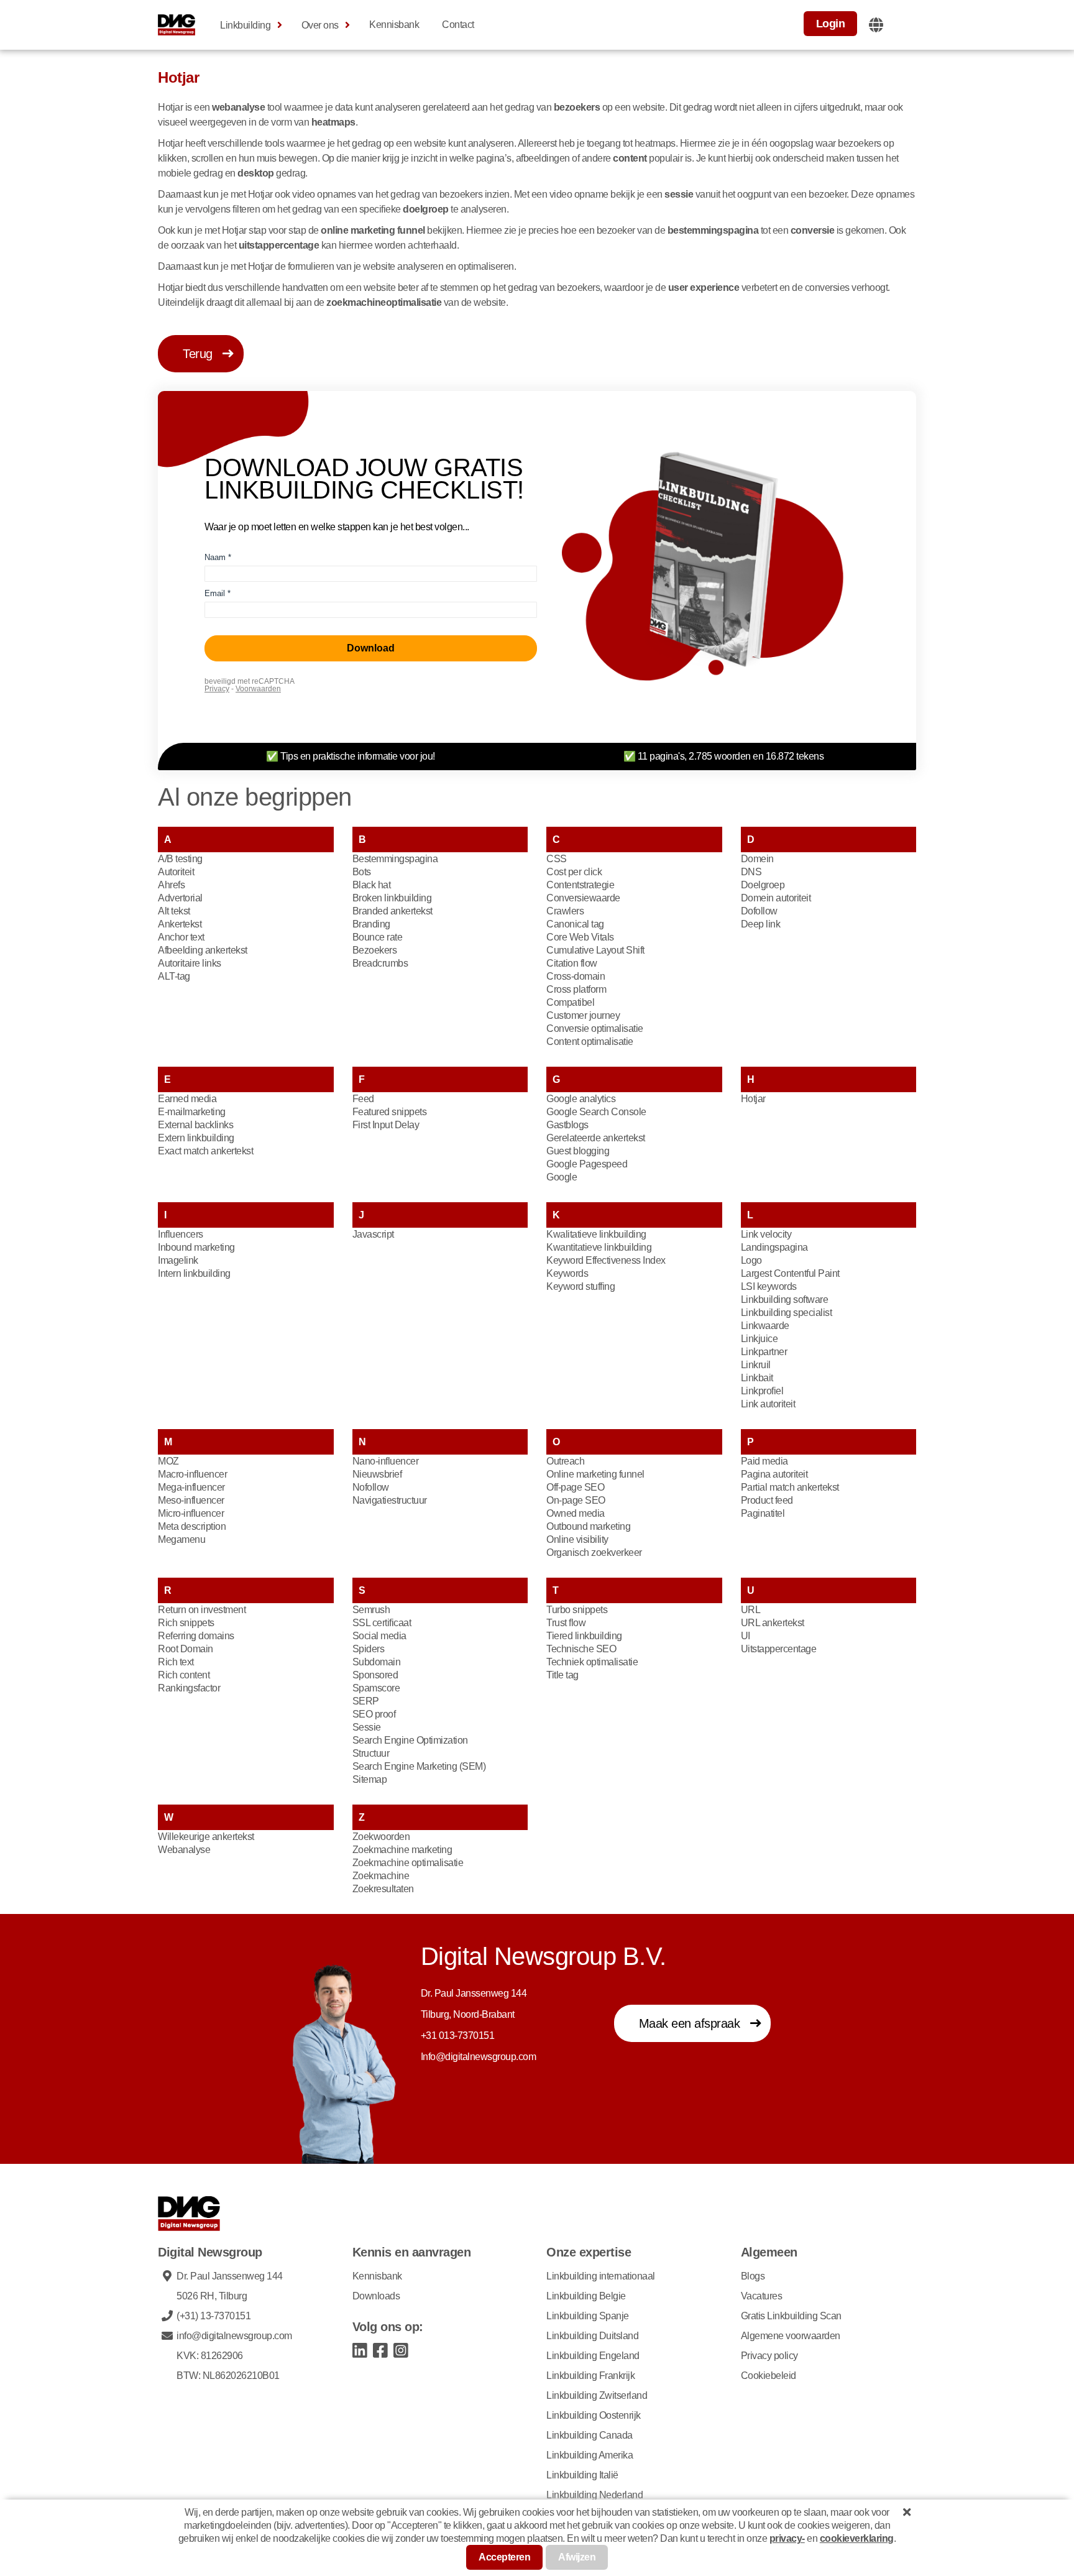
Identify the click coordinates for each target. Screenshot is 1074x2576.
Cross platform (576, 989)
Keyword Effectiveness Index (606, 1260)
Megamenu (181, 1539)
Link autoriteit (768, 1404)
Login (831, 24)
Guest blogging (578, 1151)
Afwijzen (577, 2557)
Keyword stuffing (581, 1286)
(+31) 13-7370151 (213, 2316)
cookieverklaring (857, 2538)
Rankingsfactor (189, 1688)
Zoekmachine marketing (402, 1850)
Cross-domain (576, 976)
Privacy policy (769, 2356)
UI (746, 1636)
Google (562, 1177)
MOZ (168, 1461)
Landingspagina (774, 1247)
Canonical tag (575, 924)
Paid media (764, 1461)
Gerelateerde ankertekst (596, 1138)
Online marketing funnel (595, 1474)
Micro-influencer (191, 1513)
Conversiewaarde (583, 898)
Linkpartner (764, 1352)
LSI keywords (769, 1286)
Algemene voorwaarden (791, 2336)
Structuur (371, 1753)
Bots (362, 872)
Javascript (373, 1234)
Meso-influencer (191, 1500)
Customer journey (583, 1015)
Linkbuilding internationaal (601, 2276)
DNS (751, 872)
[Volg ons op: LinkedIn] (360, 2349)
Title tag (562, 1675)
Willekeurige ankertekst (206, 1837)
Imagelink (178, 1260)
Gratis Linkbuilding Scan (791, 2316)
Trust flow (566, 1623)
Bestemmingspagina (395, 859)
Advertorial (180, 898)
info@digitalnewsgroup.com (234, 2336)
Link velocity (766, 1234)
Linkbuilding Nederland (594, 2495)
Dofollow (759, 911)
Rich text (176, 1662)
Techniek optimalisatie (592, 1662)
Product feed (767, 1500)
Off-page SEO (575, 1487)
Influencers (181, 1234)
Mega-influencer (191, 1487)
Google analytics (581, 1099)
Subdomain (377, 1662)
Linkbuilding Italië (582, 2475)
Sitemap (370, 1779)
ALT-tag (174, 976)
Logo (751, 1260)
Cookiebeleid (769, 2376)
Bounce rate (378, 937)
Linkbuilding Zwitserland (597, 2395)
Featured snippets (390, 1112)
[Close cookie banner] (907, 2512)
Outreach (565, 1461)
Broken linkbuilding (392, 898)
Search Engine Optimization (410, 1740)
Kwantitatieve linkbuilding (599, 1247)
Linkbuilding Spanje (588, 2316)
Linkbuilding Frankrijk (590, 2376)
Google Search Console (596, 1112)
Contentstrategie (580, 885)
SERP (366, 1701)
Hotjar (753, 1099)
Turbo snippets (577, 1610)
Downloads (376, 2296)
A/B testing (180, 859)
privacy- (787, 2538)
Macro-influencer (192, 1474)
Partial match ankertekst (790, 1487)
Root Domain (186, 1649)
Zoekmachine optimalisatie (408, 1863)
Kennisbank (394, 25)
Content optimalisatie (590, 1042)
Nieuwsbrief (377, 1474)
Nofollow (371, 1487)
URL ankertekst (773, 1623)
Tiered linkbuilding (584, 1636)
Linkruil (756, 1365)
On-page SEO (576, 1500)
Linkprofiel (762, 1391)
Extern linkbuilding (196, 1138)
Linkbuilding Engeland (593, 2356)
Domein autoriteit (776, 898)
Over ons (320, 25)
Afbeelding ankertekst (203, 950)
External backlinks (195, 1125)
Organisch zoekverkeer (594, 1552)
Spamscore (376, 1688)
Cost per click (574, 872)
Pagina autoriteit (774, 1474)
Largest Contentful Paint (790, 1273)
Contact (458, 25)
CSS (557, 859)
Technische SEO (581, 1649)
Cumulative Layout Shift (595, 950)
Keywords (567, 1273)
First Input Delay (386, 1125)
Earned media (187, 1099)
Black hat (372, 885)
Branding (371, 924)
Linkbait (757, 1378)
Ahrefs (171, 885)
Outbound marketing (588, 1526)
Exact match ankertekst (205, 1151)
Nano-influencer (386, 1461)
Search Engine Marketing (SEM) (419, 1766)
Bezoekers (375, 950)
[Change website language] (876, 25)
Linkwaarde (765, 1326)
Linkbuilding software (785, 1299)
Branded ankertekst (392, 911)
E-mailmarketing (192, 1112)
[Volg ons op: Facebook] (381, 2349)
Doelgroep (763, 885)
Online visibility (577, 1539)
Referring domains (196, 1636)
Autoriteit (176, 872)
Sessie (367, 1727)
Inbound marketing (196, 1247)
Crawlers (565, 911)
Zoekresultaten (383, 1889)
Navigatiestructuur (390, 1500)
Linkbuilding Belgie (586, 2296)
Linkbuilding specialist (787, 1313)
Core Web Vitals (580, 937)
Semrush (371, 1610)
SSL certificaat (382, 1623)
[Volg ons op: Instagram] (401, 2349)
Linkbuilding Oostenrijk (594, 2415)
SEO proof (374, 1714)
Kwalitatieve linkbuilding (596, 1234)
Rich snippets (186, 1623)
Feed (363, 1099)
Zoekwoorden (381, 1837)
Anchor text (181, 937)
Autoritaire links (190, 963)
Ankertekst (180, 924)
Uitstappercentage (779, 1649)
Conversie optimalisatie (595, 1028)
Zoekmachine (381, 1876)
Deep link (761, 924)
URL (751, 1610)
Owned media (576, 1513)
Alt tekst (174, 911)
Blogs (753, 2276)
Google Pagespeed (587, 1164)
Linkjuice (760, 1339)
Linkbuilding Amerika (590, 2455)
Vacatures (762, 2296)
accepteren (504, 2557)
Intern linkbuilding (194, 1273)
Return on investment (202, 1610)
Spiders (369, 1649)
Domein (757, 859)
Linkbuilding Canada (590, 2435)
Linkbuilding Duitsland (592, 2336)
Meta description (192, 1526)
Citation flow (572, 963)
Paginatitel (763, 1513)
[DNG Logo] (177, 25)
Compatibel (570, 1002)
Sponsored (375, 1675)
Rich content (184, 1675)
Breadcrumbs (380, 963)
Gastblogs (567, 1125)
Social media (379, 1636)
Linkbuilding (245, 25)
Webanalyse (184, 1850)
